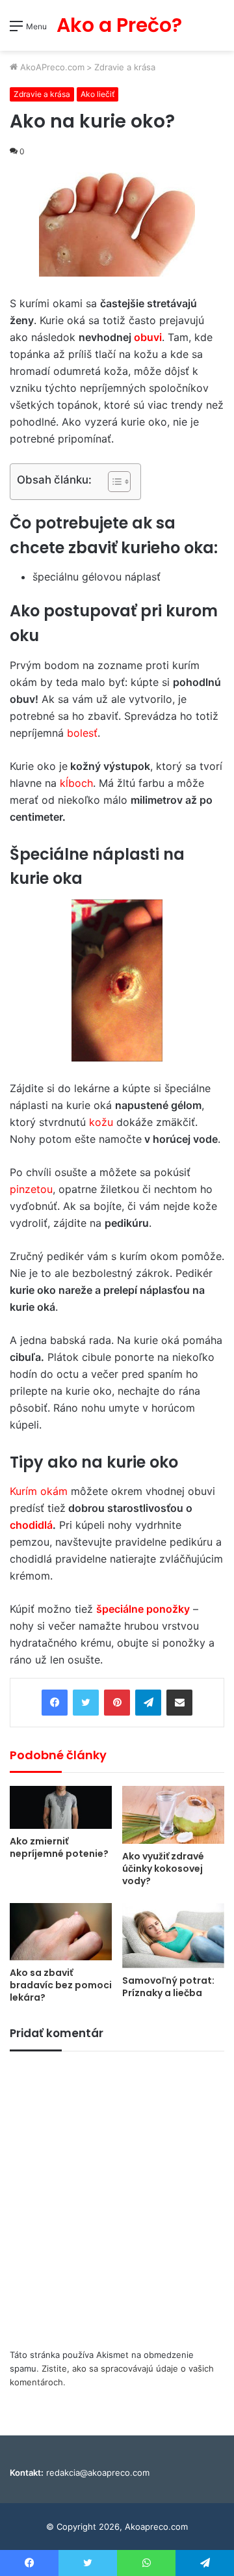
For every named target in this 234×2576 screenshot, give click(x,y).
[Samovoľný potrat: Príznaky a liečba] (173, 1936)
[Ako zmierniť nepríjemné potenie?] (61, 1807)
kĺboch (76, 783)
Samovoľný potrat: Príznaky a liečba (168, 1987)
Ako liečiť (97, 94)
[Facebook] (55, 1703)
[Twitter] (86, 1703)
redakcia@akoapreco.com (98, 2473)
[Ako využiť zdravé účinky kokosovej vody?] (173, 1815)
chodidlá (31, 1525)
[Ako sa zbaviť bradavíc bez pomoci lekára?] (61, 1932)
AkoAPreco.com (51, 67)
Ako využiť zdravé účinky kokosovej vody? (163, 1869)
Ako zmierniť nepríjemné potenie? (59, 1847)
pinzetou (31, 1189)
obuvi (148, 337)
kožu (101, 1122)
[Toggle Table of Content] (113, 482)
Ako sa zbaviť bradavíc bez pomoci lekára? (61, 1985)
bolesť (82, 733)
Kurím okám (39, 1491)
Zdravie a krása (125, 67)
